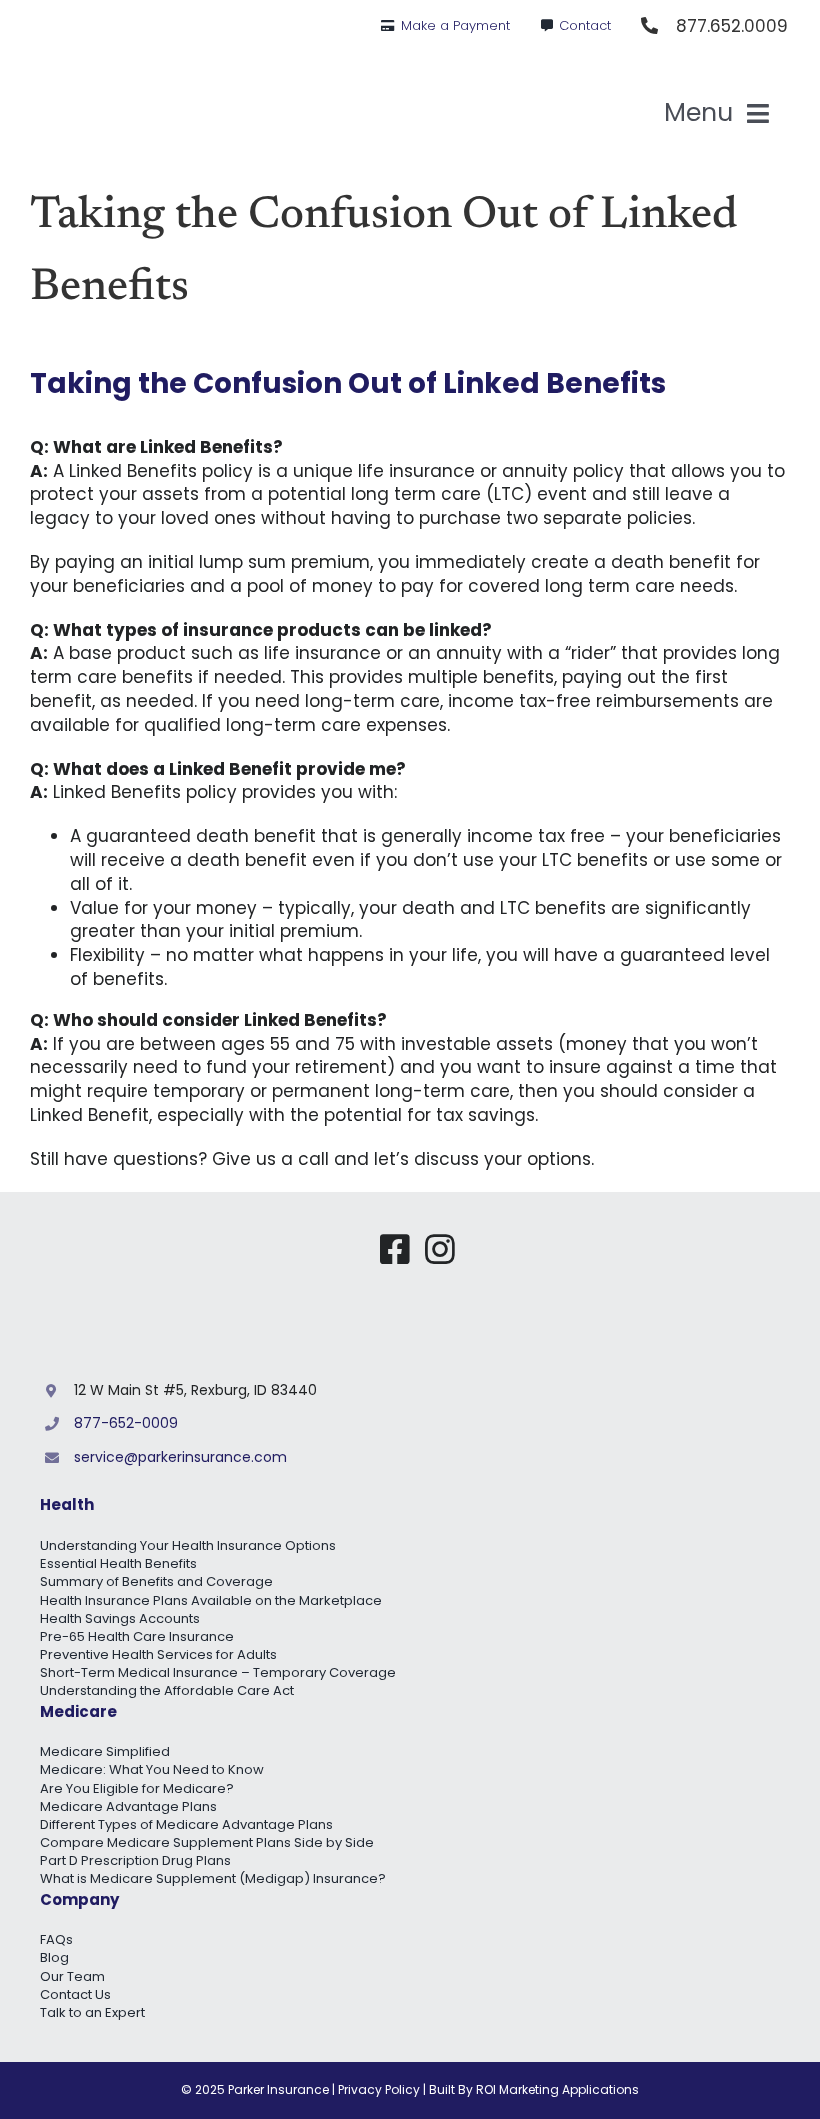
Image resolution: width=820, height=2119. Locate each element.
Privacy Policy (379, 2089)
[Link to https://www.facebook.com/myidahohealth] (395, 1249)
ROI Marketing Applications (557, 2089)
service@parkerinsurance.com (180, 1457)
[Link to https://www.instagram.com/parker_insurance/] (440, 1249)
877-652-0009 (126, 1423)
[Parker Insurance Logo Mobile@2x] (630, 1240)
